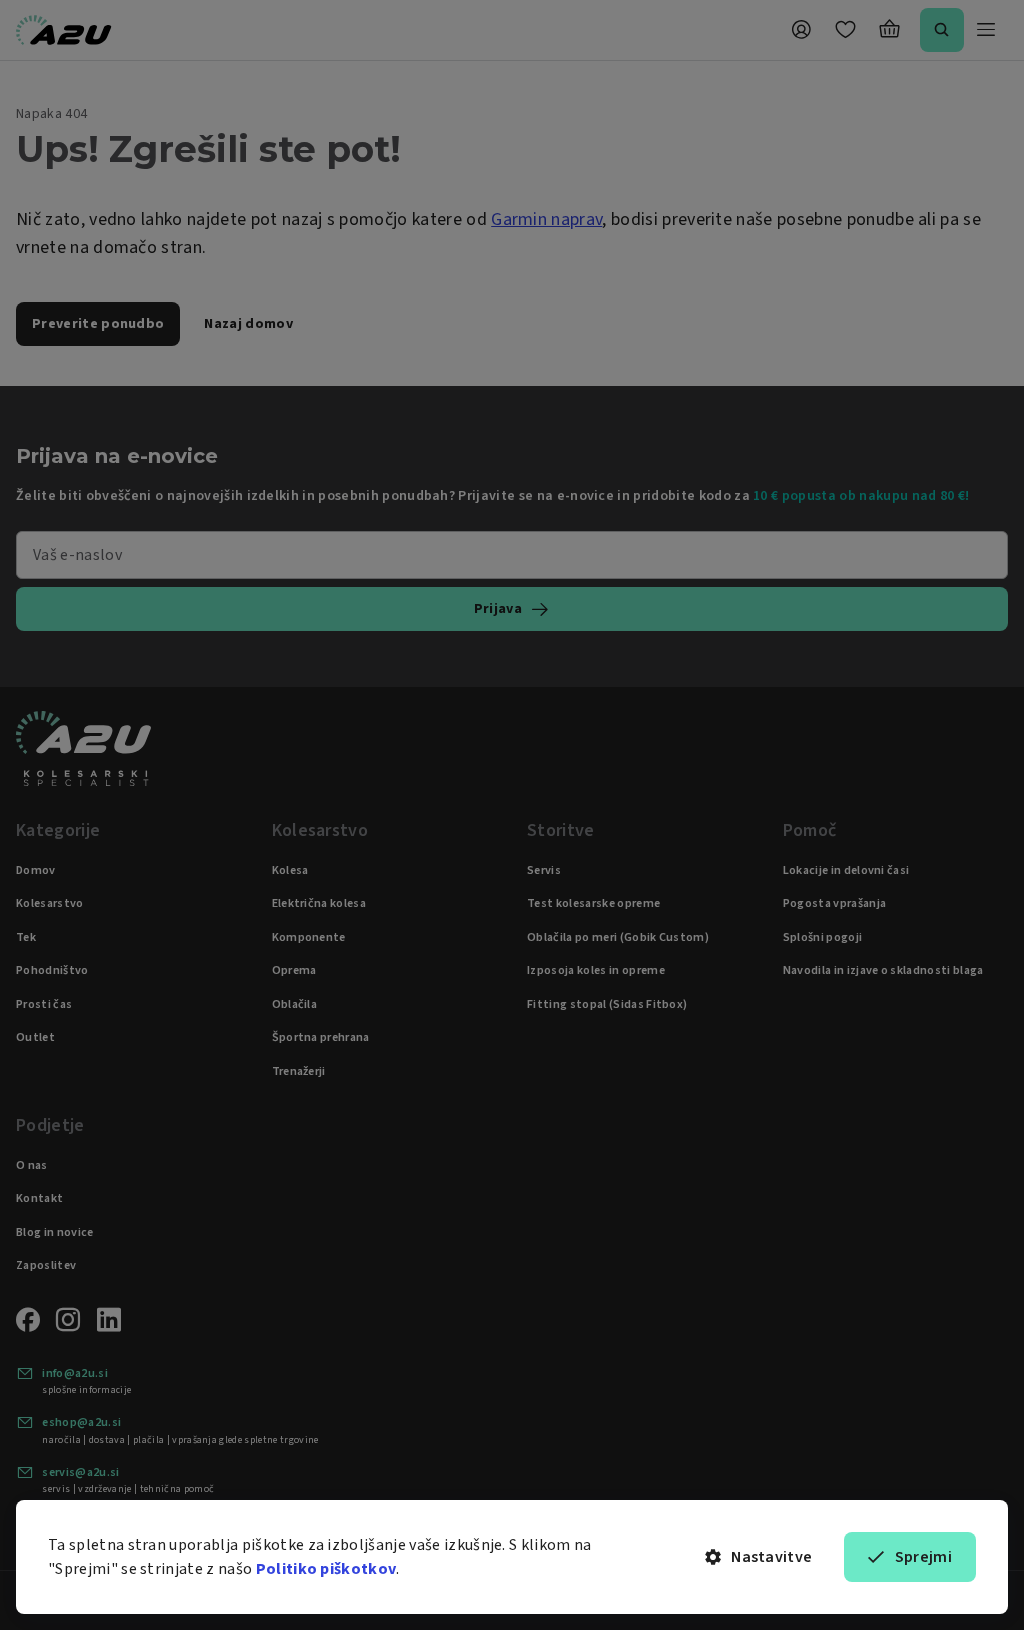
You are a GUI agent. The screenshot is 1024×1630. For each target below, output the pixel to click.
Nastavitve (771, 1557)
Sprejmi (923, 1557)
